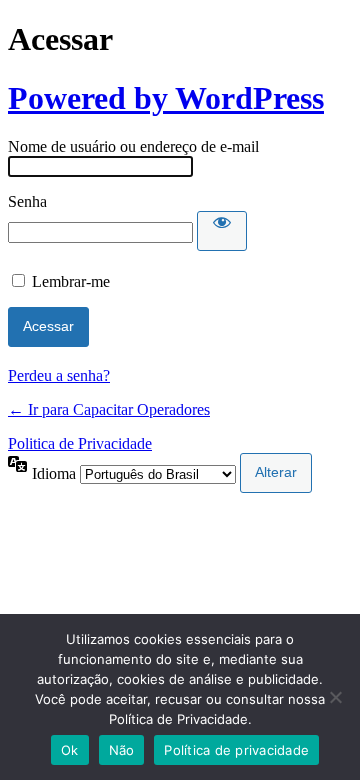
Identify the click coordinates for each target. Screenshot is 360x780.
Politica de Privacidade (80, 443)
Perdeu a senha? (59, 375)
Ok (70, 750)
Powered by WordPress (166, 98)
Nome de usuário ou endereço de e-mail (133, 146)
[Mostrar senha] (222, 231)
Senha (27, 201)
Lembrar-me (71, 281)
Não (122, 750)
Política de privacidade (236, 750)
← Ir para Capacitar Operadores (109, 409)
